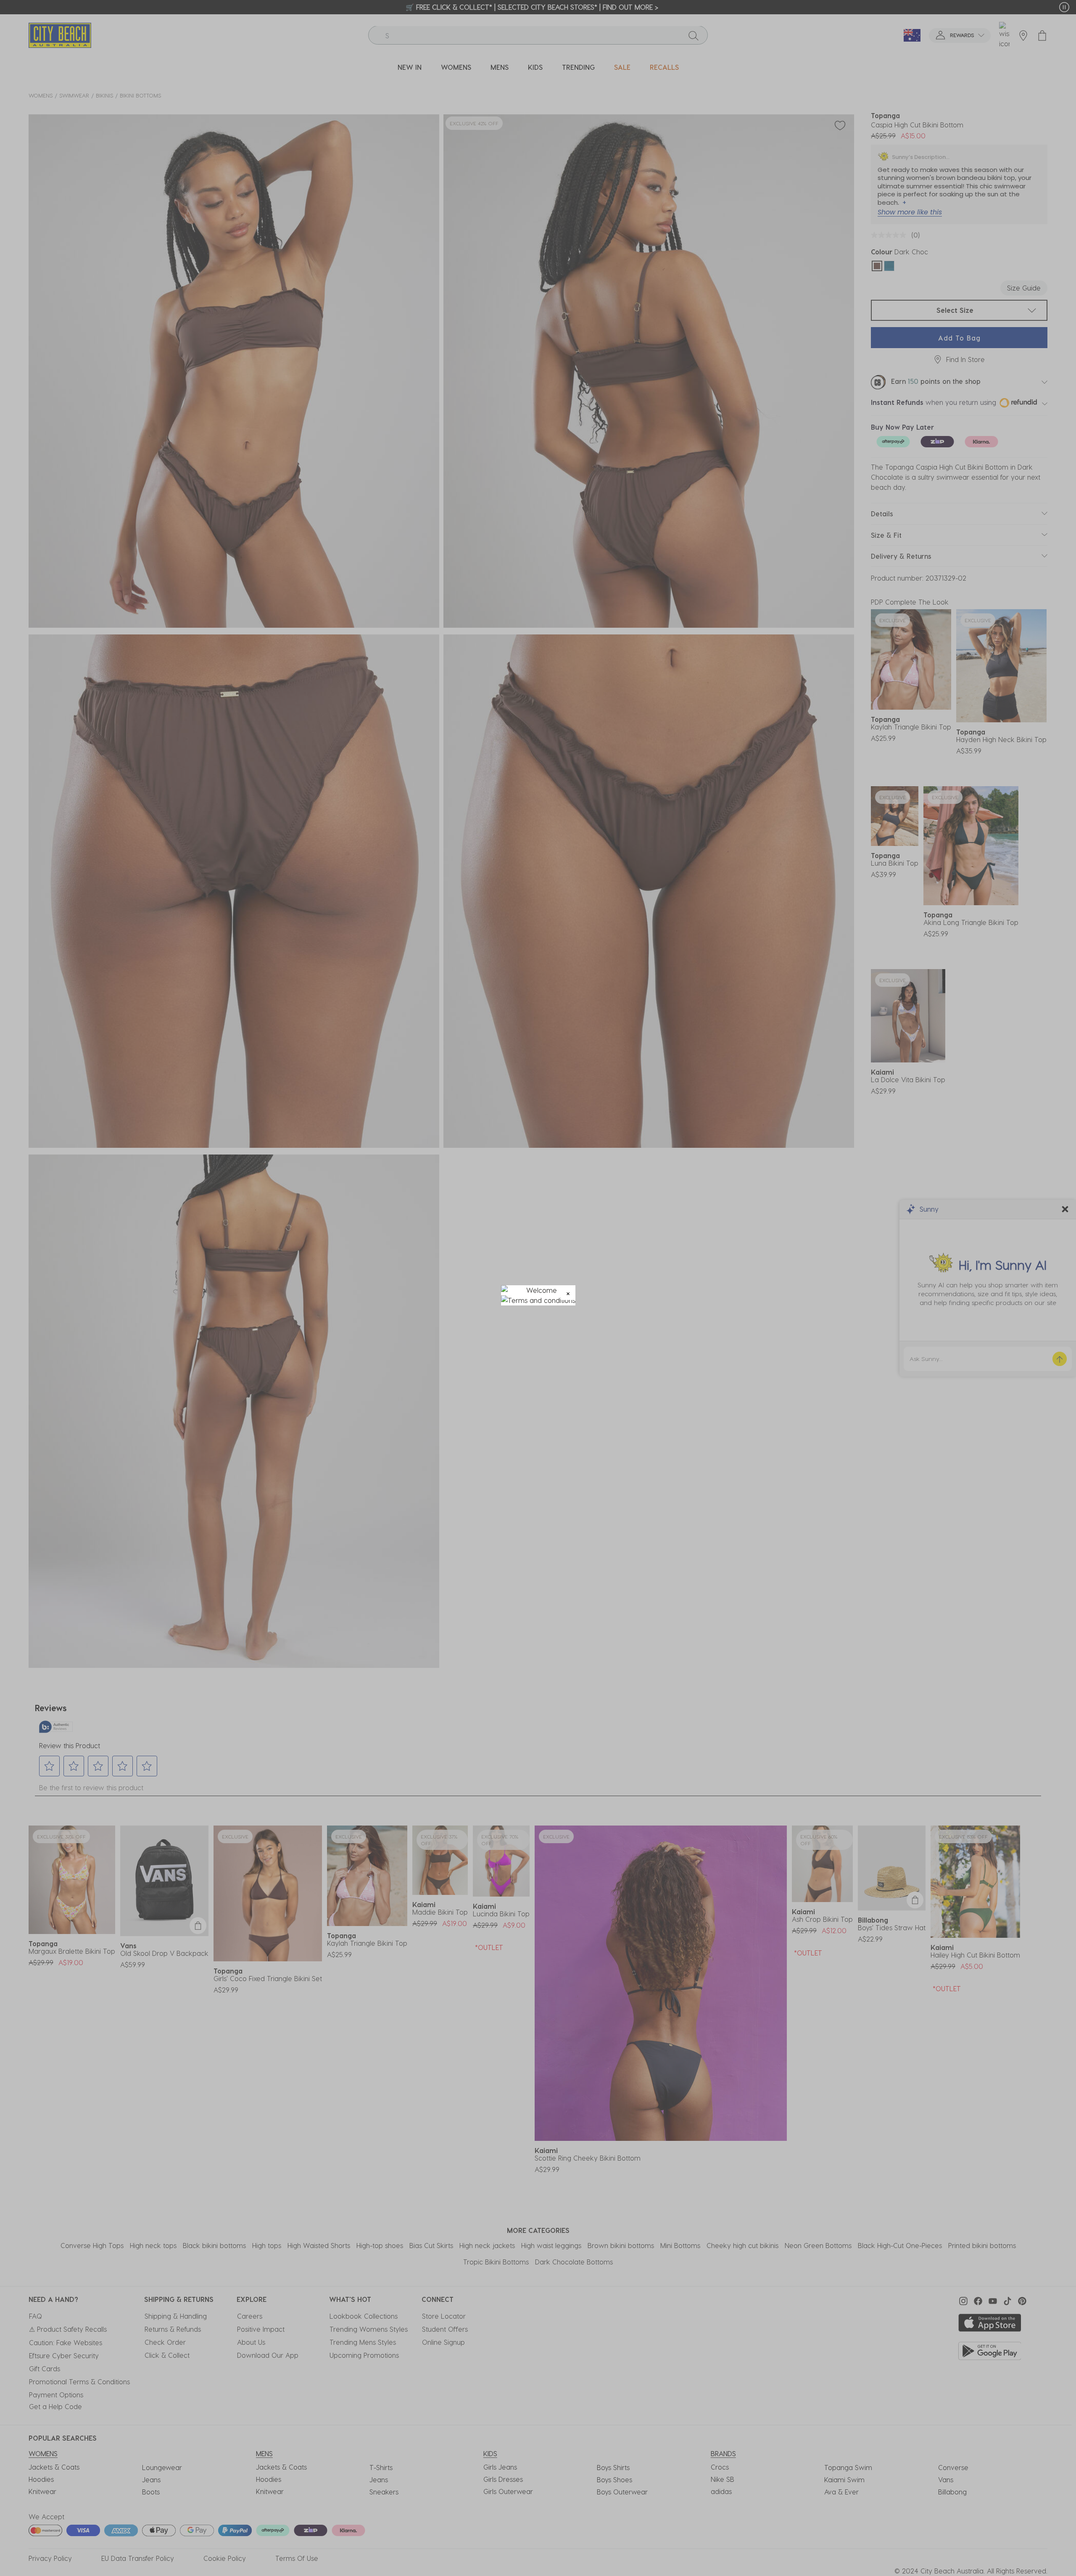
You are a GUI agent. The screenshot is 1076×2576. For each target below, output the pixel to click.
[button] (568, 1293)
